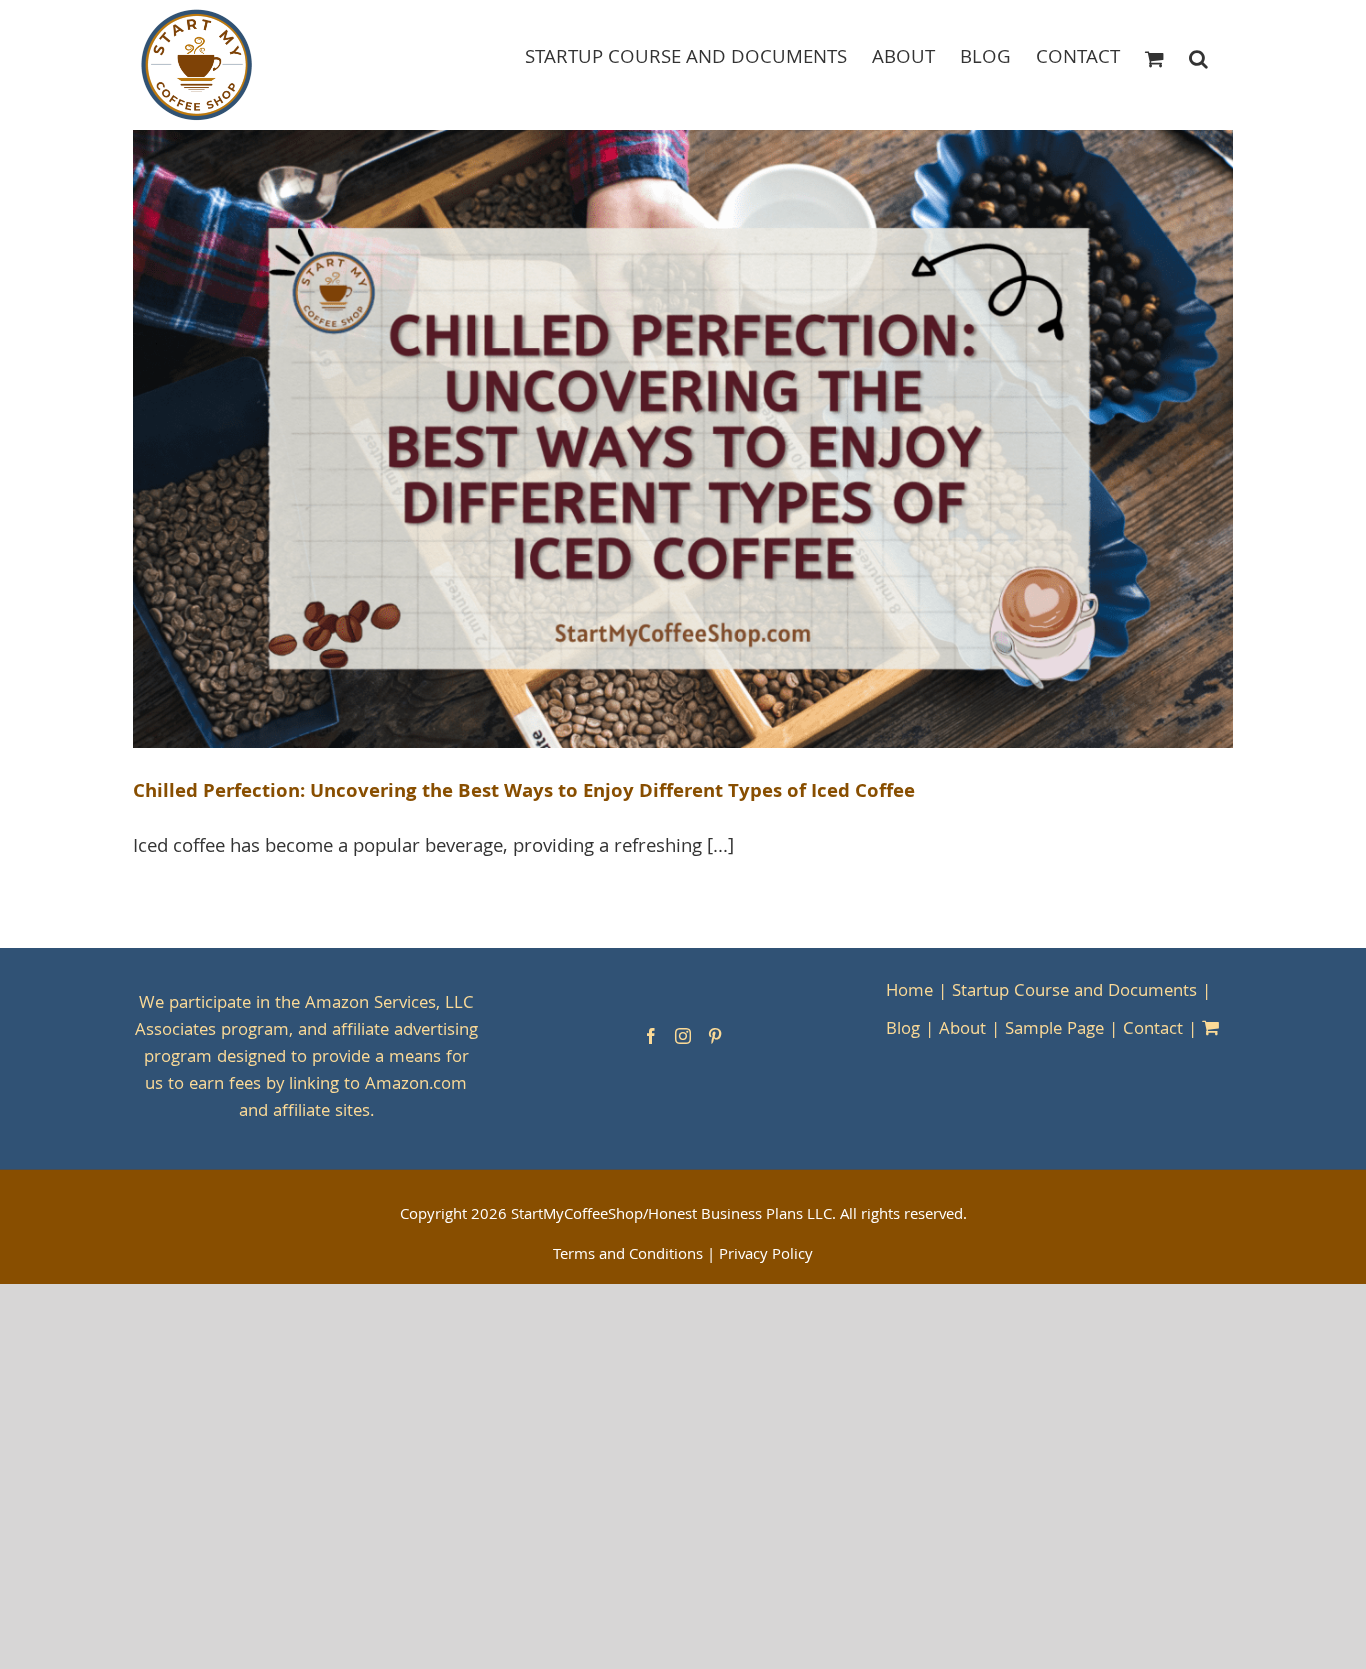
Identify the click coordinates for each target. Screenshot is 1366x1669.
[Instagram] (683, 1036)
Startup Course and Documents (1074, 992)
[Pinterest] (715, 1036)
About (962, 1030)
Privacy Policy (766, 1256)
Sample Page (1054, 1030)
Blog (903, 1030)
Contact (1153, 1030)
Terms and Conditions (628, 1256)
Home (909, 992)
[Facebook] (651, 1036)
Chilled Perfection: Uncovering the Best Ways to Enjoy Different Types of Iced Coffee (524, 793)
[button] (1198, 57)
